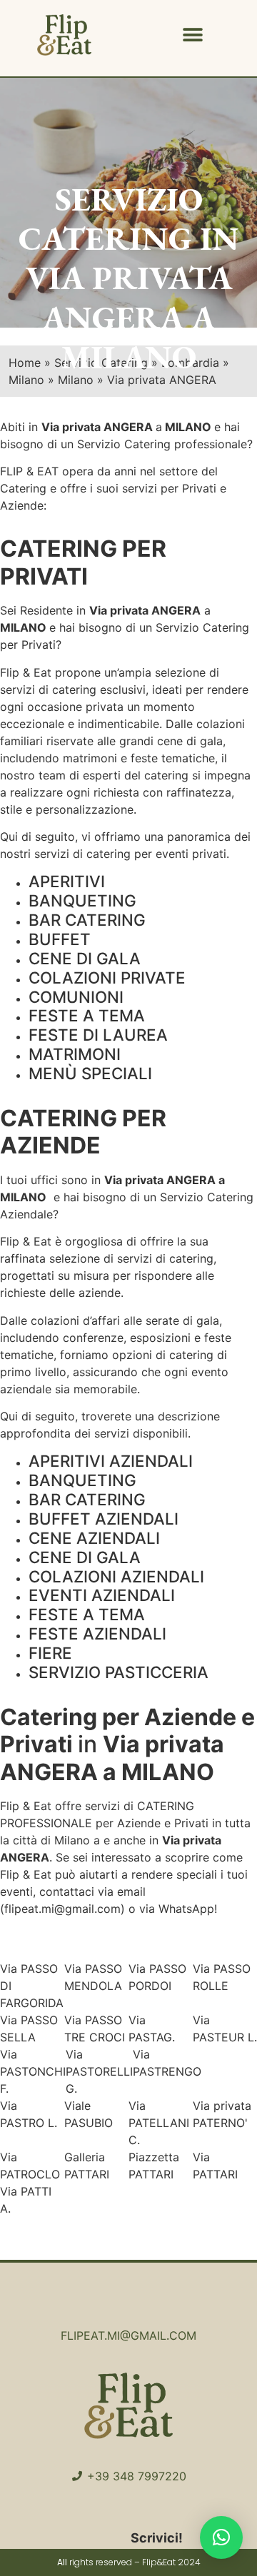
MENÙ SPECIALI (90, 1073)
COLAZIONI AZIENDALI (116, 1576)
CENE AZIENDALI (94, 1538)
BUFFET (60, 939)
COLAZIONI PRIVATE (107, 978)
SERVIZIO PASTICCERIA (119, 1672)
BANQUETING (82, 900)
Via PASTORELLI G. (99, 2071)
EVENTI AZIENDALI (102, 1595)
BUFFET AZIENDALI (104, 1519)
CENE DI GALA (85, 958)
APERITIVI (67, 881)
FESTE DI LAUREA (98, 1035)
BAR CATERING (87, 920)
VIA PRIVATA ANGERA (129, 297)
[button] (193, 35)
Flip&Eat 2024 (171, 2562)
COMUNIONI (76, 997)
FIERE (50, 1653)
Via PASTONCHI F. (33, 2071)
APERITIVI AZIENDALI (111, 1461)
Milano (72, 1840)
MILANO (23, 627)
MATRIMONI (75, 1054)
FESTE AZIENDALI (97, 1633)
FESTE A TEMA (87, 1015)
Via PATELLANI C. (159, 2123)
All (62, 2562)
